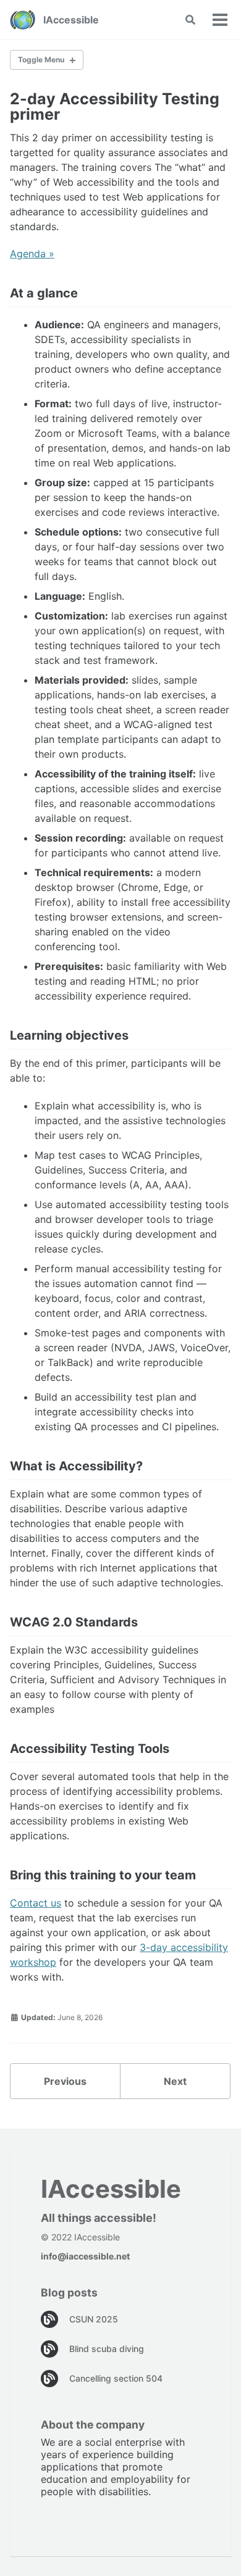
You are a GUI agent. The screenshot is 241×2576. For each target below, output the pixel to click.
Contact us (36, 1903)
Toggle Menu (41, 60)
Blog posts (69, 2292)
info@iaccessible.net (85, 2256)
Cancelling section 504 (116, 2378)
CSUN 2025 (94, 2319)
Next (175, 2081)
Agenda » (32, 254)
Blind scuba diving (107, 2349)
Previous (65, 2081)
